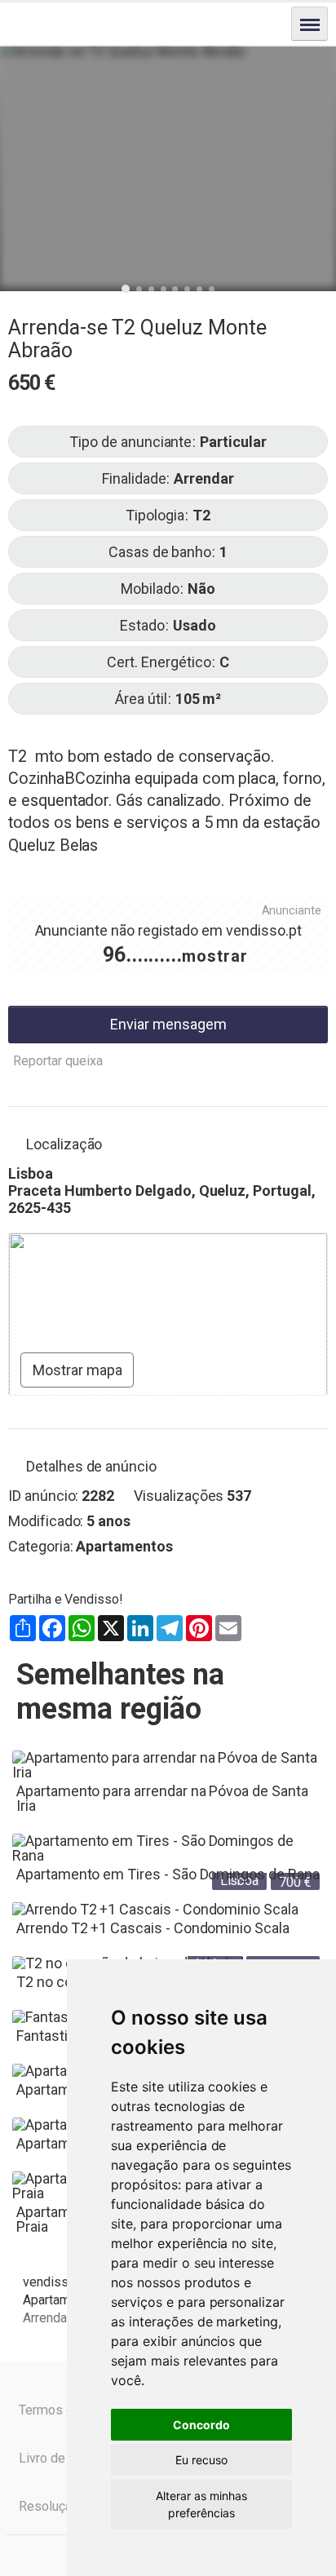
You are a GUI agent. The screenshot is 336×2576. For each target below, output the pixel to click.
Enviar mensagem (168, 1024)
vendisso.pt (263, 930)
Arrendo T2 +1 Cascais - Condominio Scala (153, 1928)
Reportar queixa (58, 1061)
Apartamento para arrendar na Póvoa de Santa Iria (162, 1798)
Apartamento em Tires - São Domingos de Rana (168, 1874)
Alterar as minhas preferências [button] (201, 2504)
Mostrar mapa (77, 1370)
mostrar (215, 956)
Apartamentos (124, 1546)
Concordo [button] (201, 2425)
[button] (126, 289)
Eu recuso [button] (201, 2460)
